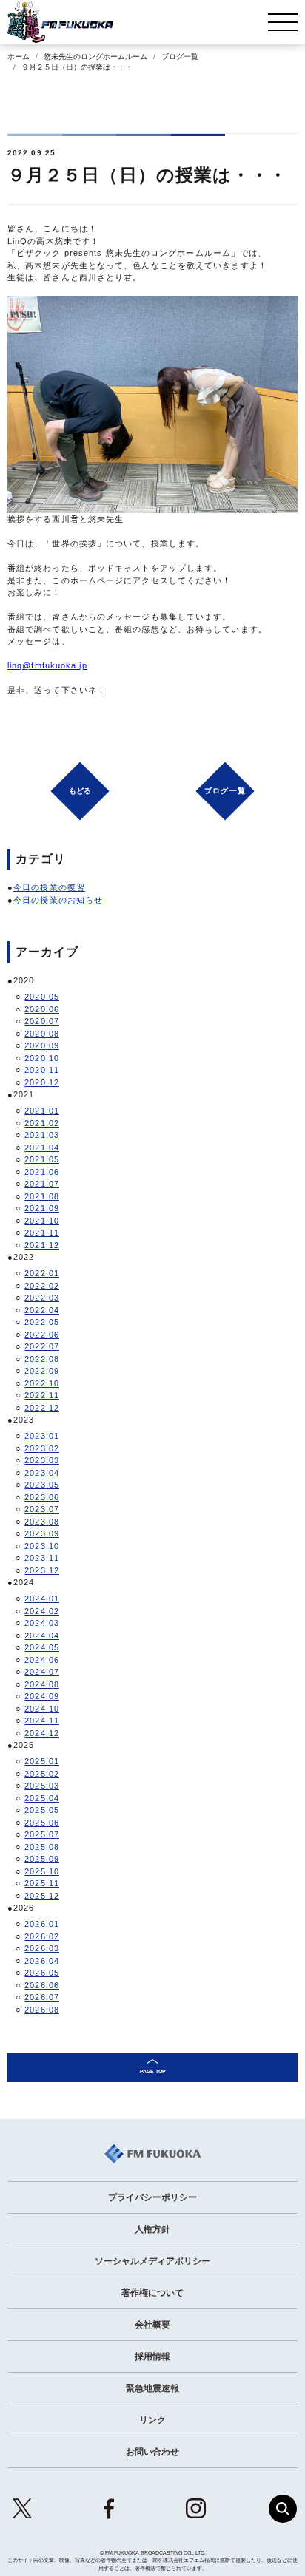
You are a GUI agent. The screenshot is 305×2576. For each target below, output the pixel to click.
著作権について (152, 2293)
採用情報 (152, 2356)
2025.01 (42, 1761)
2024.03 (42, 1623)
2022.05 (42, 1322)
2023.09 (42, 1533)
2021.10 (42, 1221)
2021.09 (42, 1208)
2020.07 (42, 1021)
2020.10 (42, 1058)
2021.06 (42, 1172)
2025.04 (42, 1798)
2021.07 (42, 1184)
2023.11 (42, 1558)
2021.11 (42, 1233)
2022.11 (42, 1395)
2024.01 (42, 1599)
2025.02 (42, 1774)
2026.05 (42, 1973)
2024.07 (42, 1672)
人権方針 (152, 2229)
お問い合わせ (152, 2452)
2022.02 (42, 1286)
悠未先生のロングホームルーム (95, 57)
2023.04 (42, 1473)
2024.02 (42, 1611)
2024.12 (42, 1733)
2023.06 (42, 1497)
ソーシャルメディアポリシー (152, 2261)
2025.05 (42, 1810)
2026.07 (42, 1997)
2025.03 (42, 1786)
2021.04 (42, 1148)
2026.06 (42, 1985)
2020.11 (42, 1070)
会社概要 (152, 2325)
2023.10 (42, 1546)
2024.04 (42, 1636)
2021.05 (42, 1159)
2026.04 (42, 1961)
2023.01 (42, 1436)
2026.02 (42, 1936)
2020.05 (42, 997)
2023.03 (42, 1460)
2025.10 (42, 1871)
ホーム (19, 57)
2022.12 (42, 1408)
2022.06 (42, 1335)
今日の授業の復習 (49, 887)
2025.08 (42, 1847)
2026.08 (42, 2010)
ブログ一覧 (180, 57)
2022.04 (42, 1310)
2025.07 (42, 1834)
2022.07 (42, 1346)
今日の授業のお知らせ (58, 900)
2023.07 (42, 1509)
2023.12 (42, 1570)
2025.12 (42, 1896)
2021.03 (42, 1135)
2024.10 (42, 1709)
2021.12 (42, 1245)
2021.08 (42, 1196)
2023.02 (42, 1448)
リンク (152, 2420)
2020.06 (42, 1009)
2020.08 (42, 1034)
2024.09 (42, 1696)
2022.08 (42, 1359)
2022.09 (42, 1371)
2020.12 (42, 1082)
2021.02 (42, 1123)
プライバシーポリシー (152, 2197)
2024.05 (42, 1647)
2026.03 (42, 1948)
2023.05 (42, 1485)
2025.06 (42, 1823)
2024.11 (42, 1721)
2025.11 (42, 1883)
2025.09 (42, 1859)
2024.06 (42, 1660)
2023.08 (42, 1522)
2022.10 (42, 1383)
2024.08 (42, 1684)
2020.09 (42, 1045)
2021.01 (42, 1111)
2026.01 (42, 1924)
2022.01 (42, 1273)
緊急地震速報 (152, 2388)
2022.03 (42, 1298)
